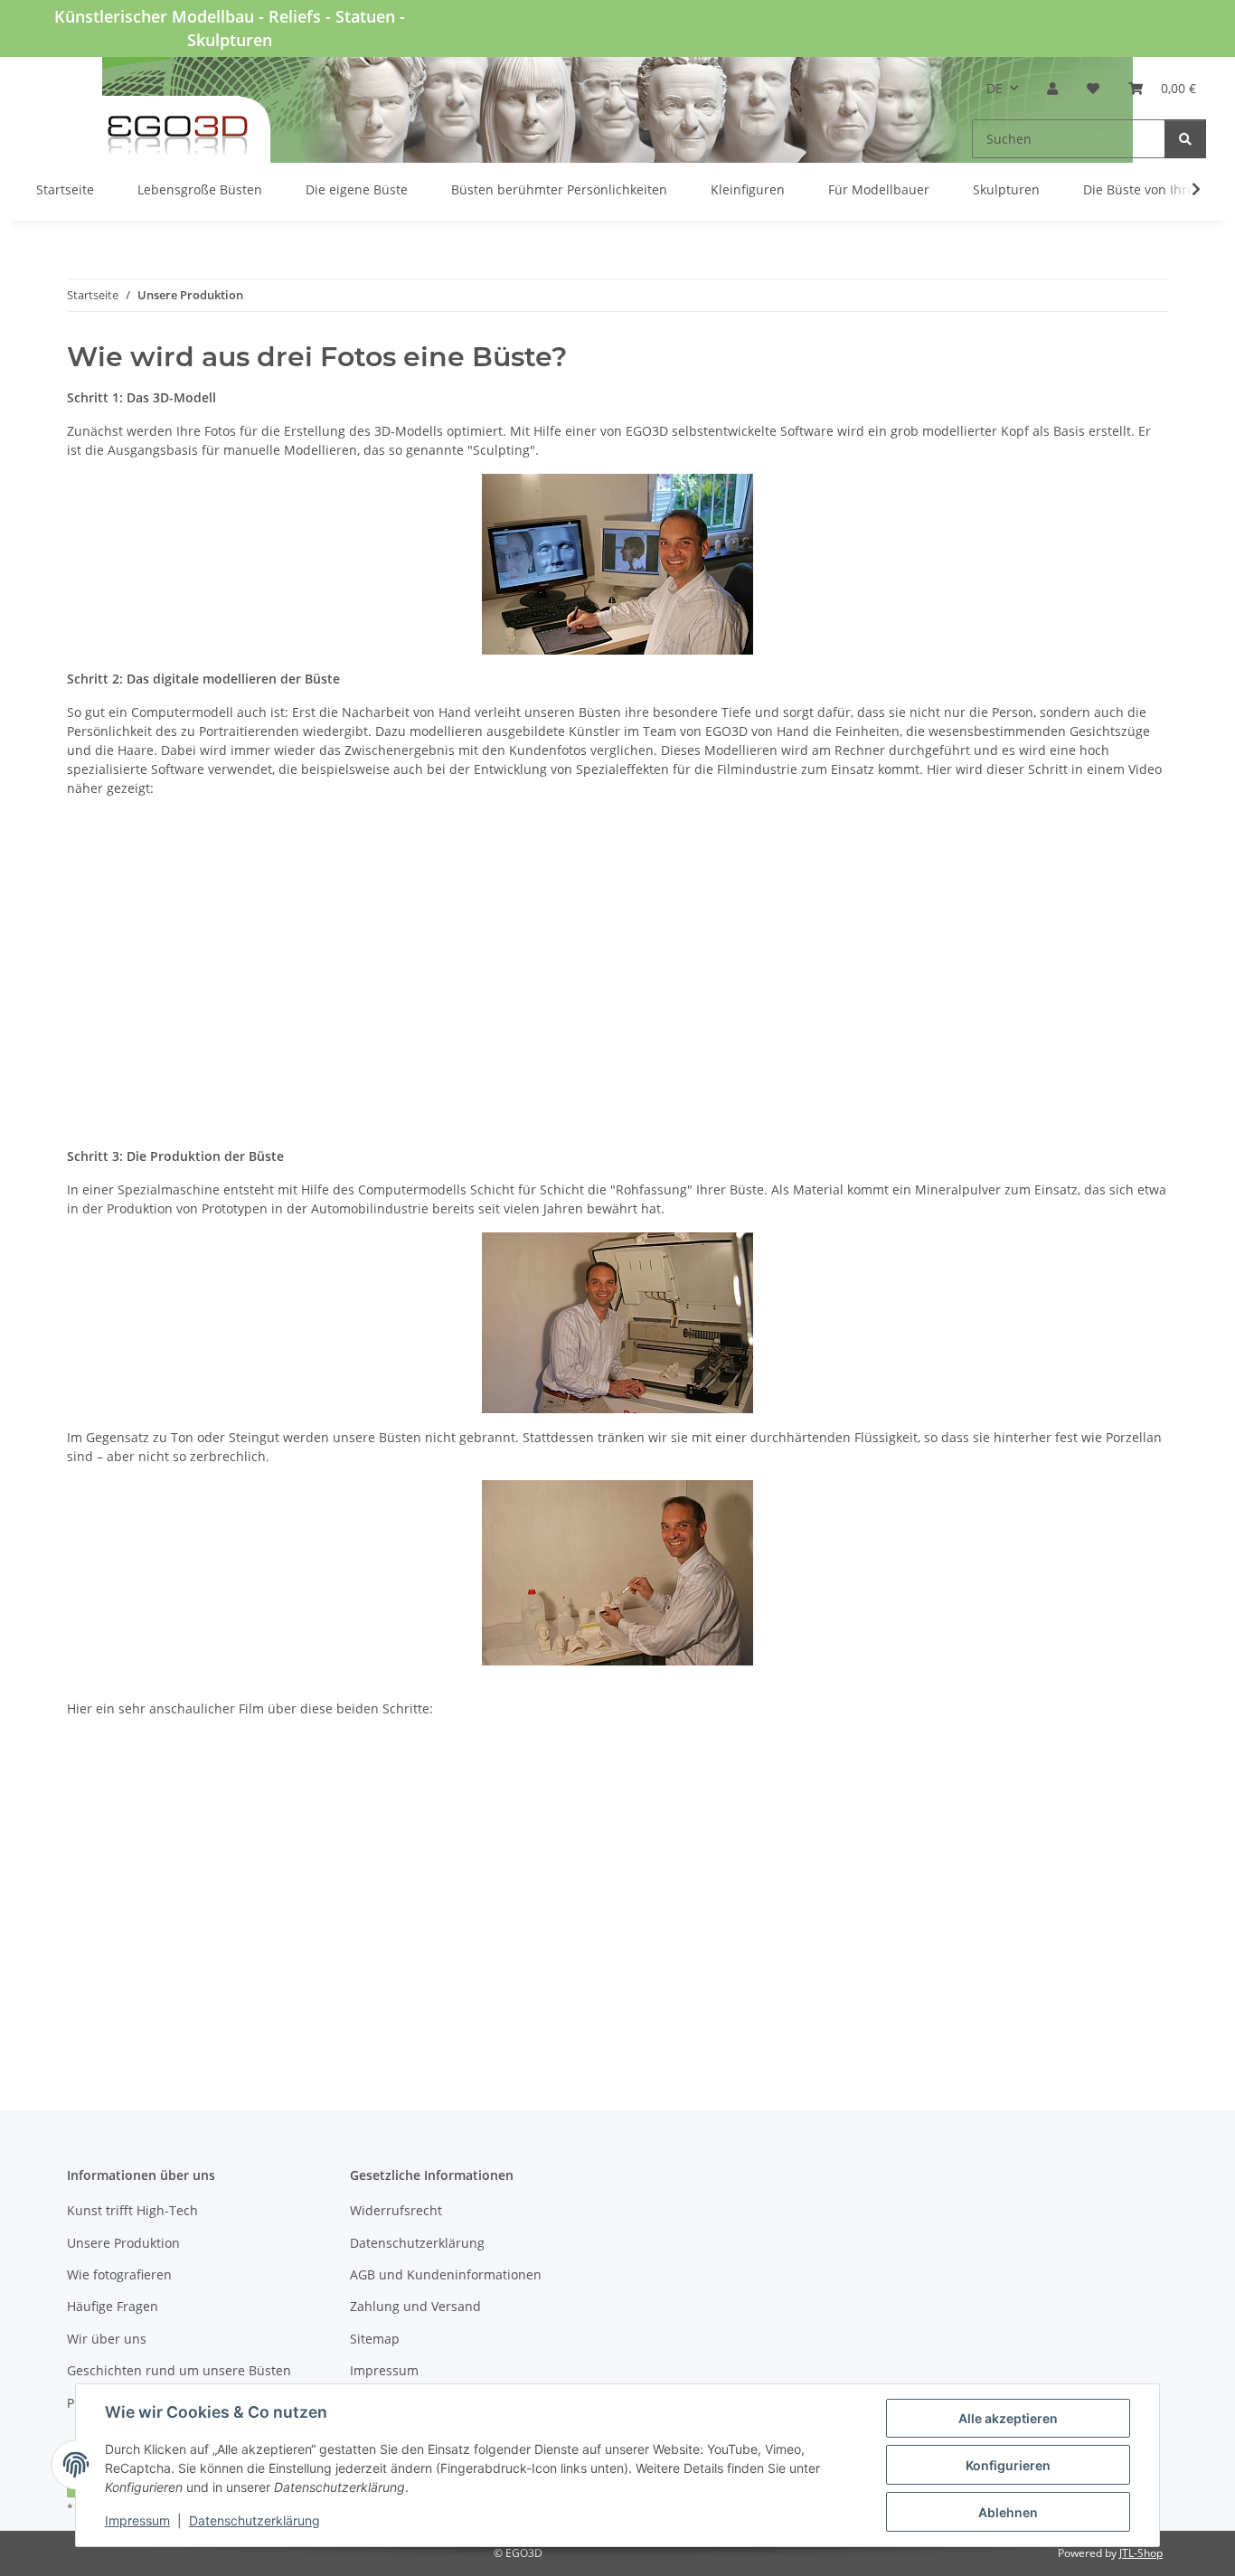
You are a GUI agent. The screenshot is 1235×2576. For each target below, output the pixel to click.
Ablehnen (1008, 2512)
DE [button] (995, 88)
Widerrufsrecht (396, 2210)
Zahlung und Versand (415, 2306)
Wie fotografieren (119, 2274)
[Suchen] (1185, 139)
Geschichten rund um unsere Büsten (179, 2370)
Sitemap (375, 2339)
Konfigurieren (1008, 2465)
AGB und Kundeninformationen (446, 2274)
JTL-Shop (1141, 2553)
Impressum (137, 2520)
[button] (1052, 88)
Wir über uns (107, 2339)
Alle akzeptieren (1008, 2418)
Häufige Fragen (113, 2306)
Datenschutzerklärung (255, 2520)
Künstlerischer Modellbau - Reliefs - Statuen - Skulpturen (230, 28)
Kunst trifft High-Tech (132, 2210)
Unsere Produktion (123, 2243)
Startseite (65, 189)
